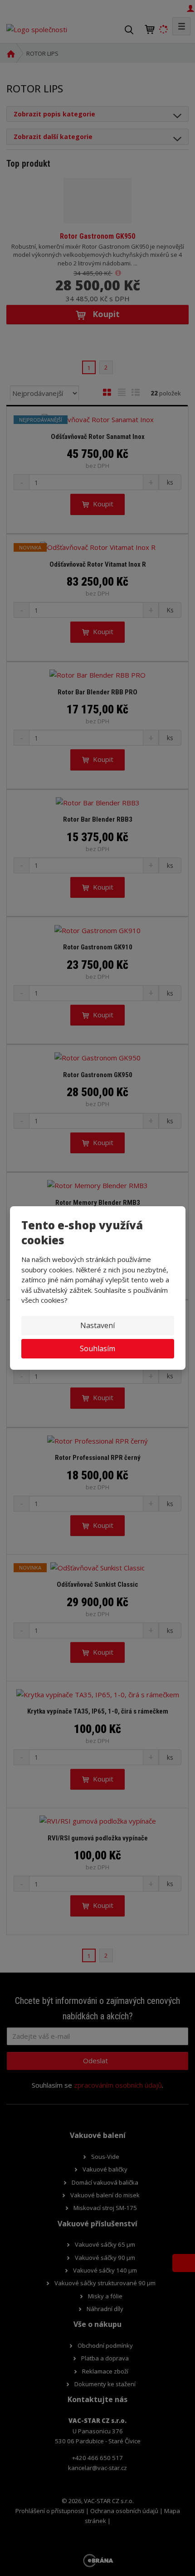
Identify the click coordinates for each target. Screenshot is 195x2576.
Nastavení (97, 1325)
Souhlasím (97, 1348)
